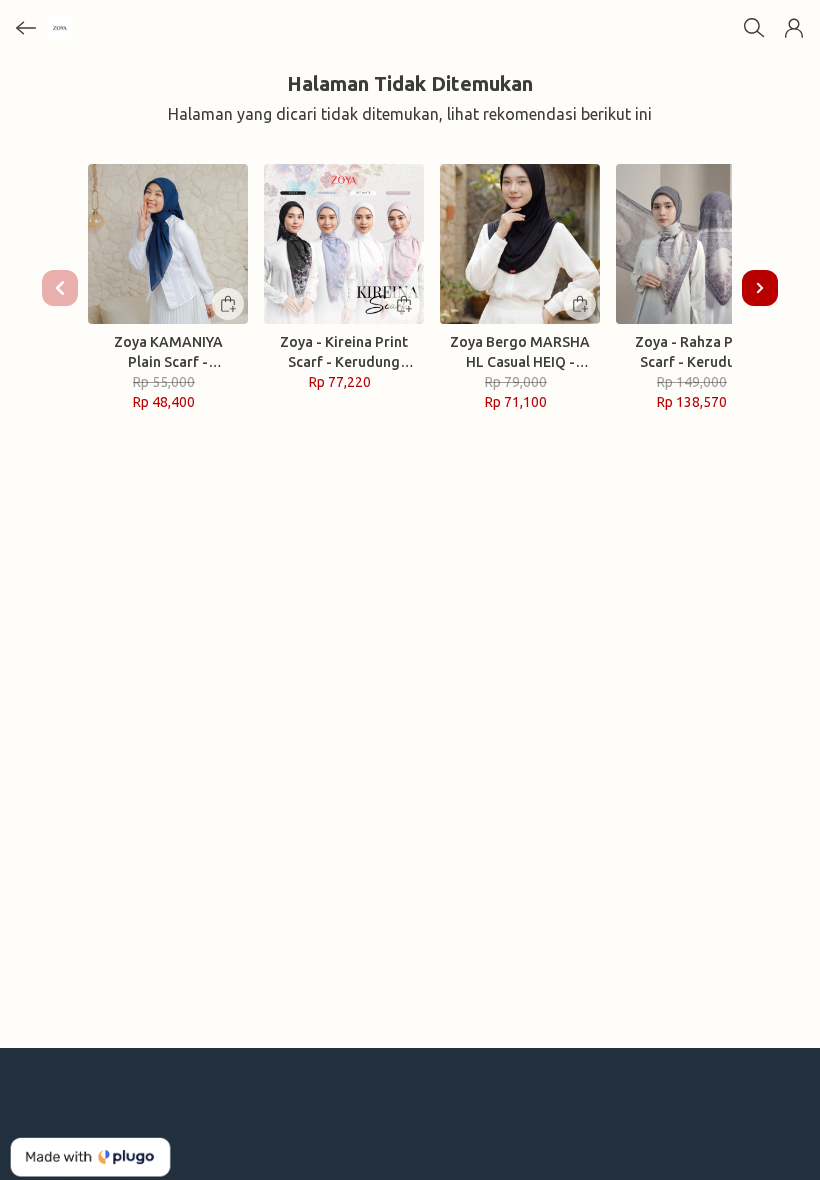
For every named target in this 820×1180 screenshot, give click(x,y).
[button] (794, 28)
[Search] (754, 28)
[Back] (26, 28)
